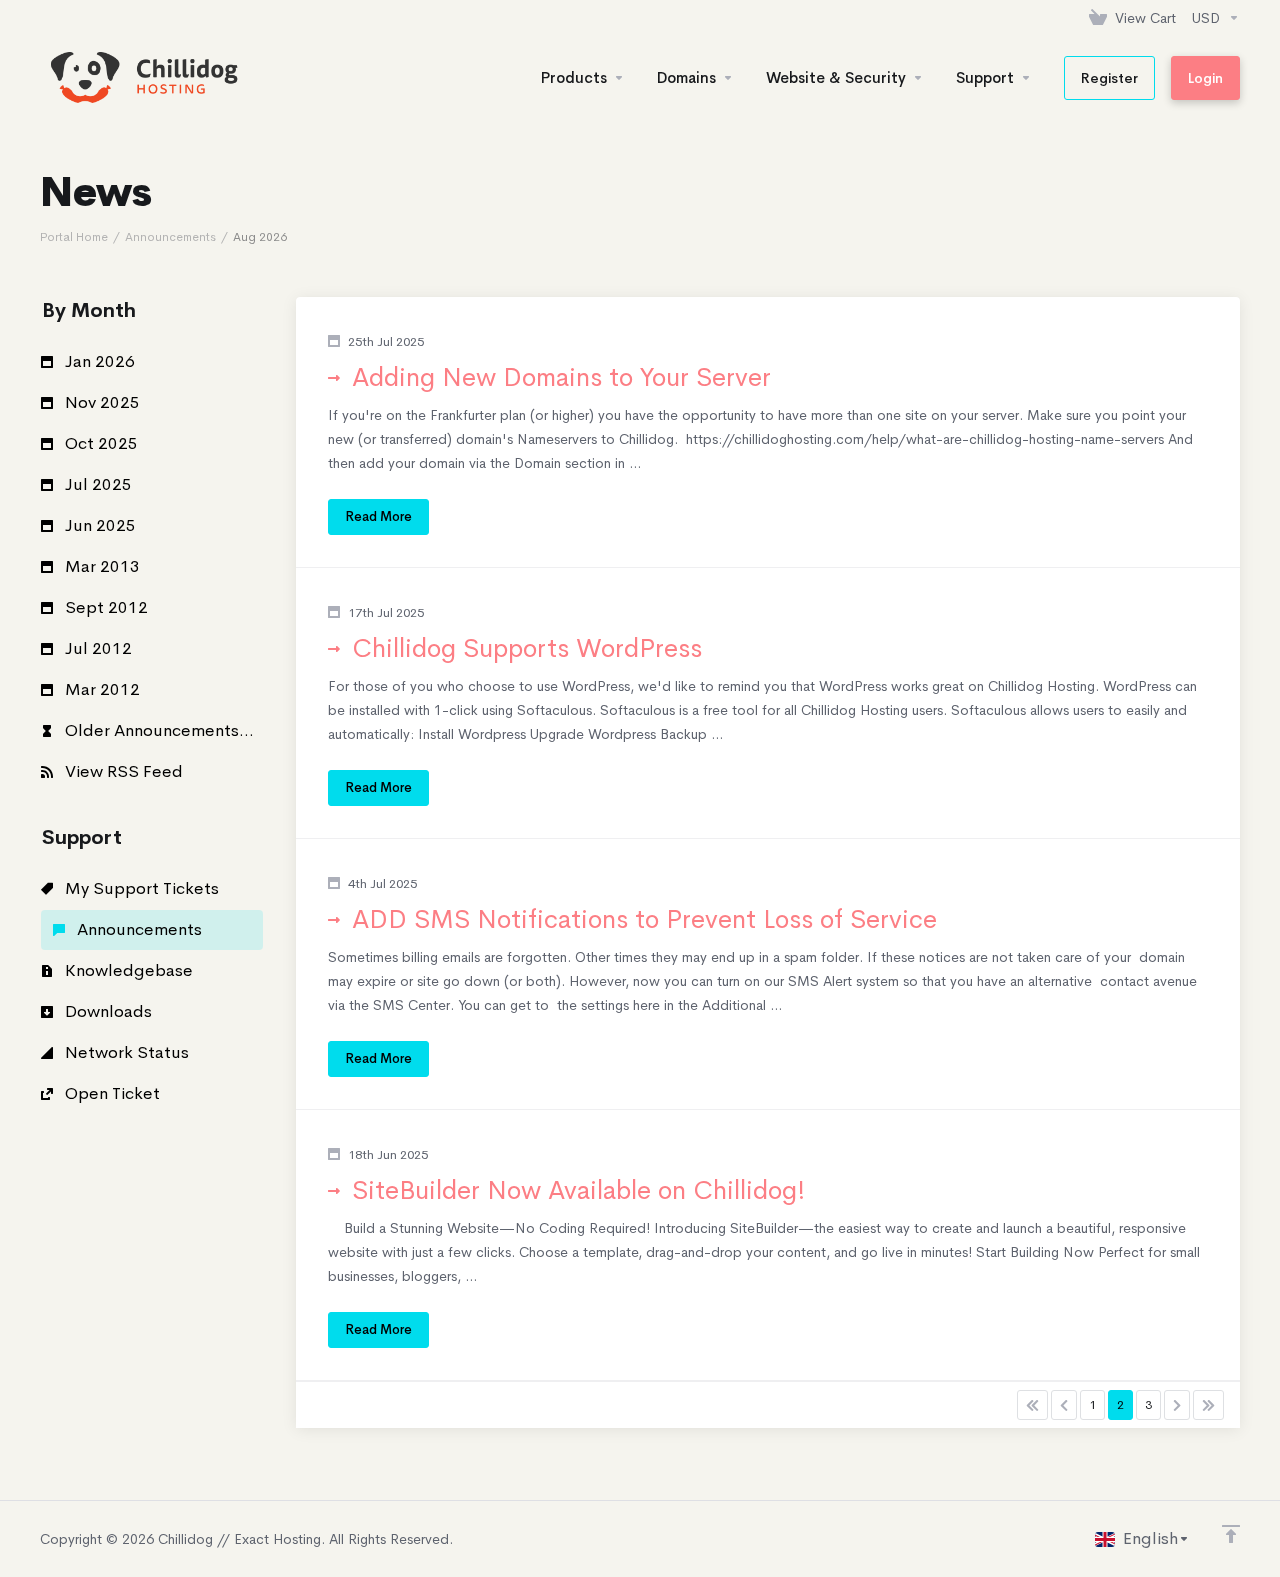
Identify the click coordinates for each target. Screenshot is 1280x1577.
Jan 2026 (98, 361)
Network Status (125, 1052)
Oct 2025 (99, 443)
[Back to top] (1231, 1534)
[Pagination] (1032, 1405)
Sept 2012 (104, 607)
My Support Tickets (140, 888)
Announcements (170, 237)
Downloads (106, 1011)
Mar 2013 (100, 566)
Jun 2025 (98, 525)
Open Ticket (110, 1093)
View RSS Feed (122, 771)
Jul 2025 (96, 484)
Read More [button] (378, 516)
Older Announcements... (157, 730)
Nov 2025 (100, 402)
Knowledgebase (127, 970)
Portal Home (74, 237)
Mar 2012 (100, 689)
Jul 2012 (96, 648)
